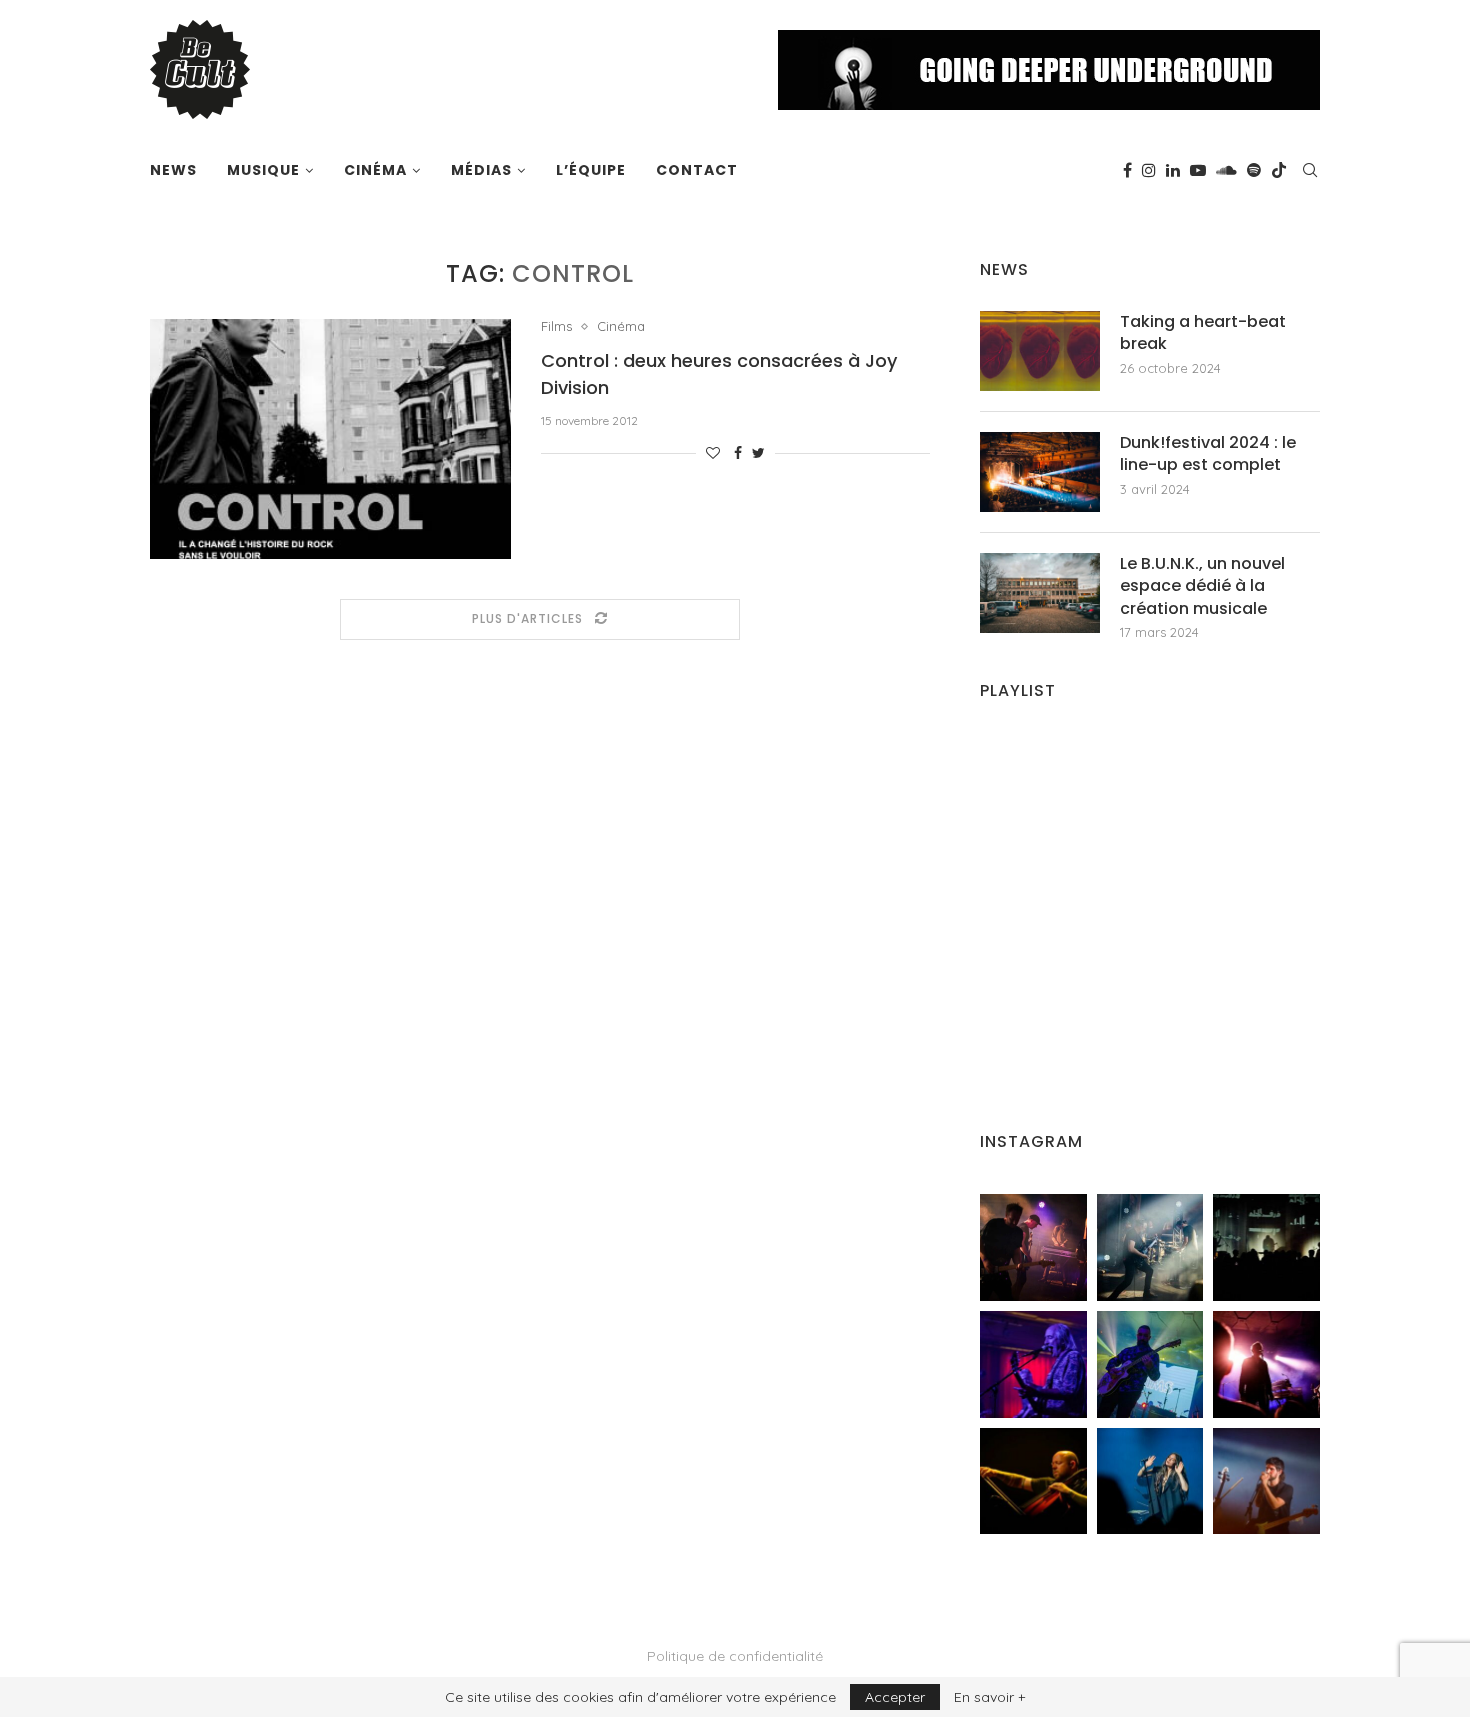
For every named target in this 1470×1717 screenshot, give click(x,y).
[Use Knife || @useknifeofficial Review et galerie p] (1266, 1247)
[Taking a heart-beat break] (1040, 351)
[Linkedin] (1173, 170)
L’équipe (591, 170)
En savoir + (989, 1697)
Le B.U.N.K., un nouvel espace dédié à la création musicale (1202, 586)
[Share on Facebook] (738, 453)
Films (556, 326)
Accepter (895, 1697)
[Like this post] (713, 453)
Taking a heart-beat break (1203, 333)
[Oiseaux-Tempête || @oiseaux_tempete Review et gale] (1266, 1364)
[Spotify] (1254, 170)
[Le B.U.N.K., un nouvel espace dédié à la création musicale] (1040, 593)
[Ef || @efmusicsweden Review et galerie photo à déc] (1266, 1481)
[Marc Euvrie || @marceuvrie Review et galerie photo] (1033, 1481)
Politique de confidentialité (735, 1656)
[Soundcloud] (1226, 170)
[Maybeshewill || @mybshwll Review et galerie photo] (1033, 1247)
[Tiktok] (1279, 170)
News (173, 170)
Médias (481, 170)
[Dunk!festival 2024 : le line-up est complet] (1040, 472)
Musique (263, 170)
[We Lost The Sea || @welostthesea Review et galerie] (1150, 1247)
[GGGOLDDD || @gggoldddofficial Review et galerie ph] (1150, 1481)
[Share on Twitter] (758, 453)
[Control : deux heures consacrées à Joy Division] (330, 439)
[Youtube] (1198, 170)
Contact (697, 170)
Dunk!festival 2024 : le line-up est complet (1208, 454)
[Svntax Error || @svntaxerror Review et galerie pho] (1033, 1364)
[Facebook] (1127, 170)
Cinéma (375, 170)
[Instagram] (1149, 170)
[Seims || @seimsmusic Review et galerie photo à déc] (1150, 1364)
